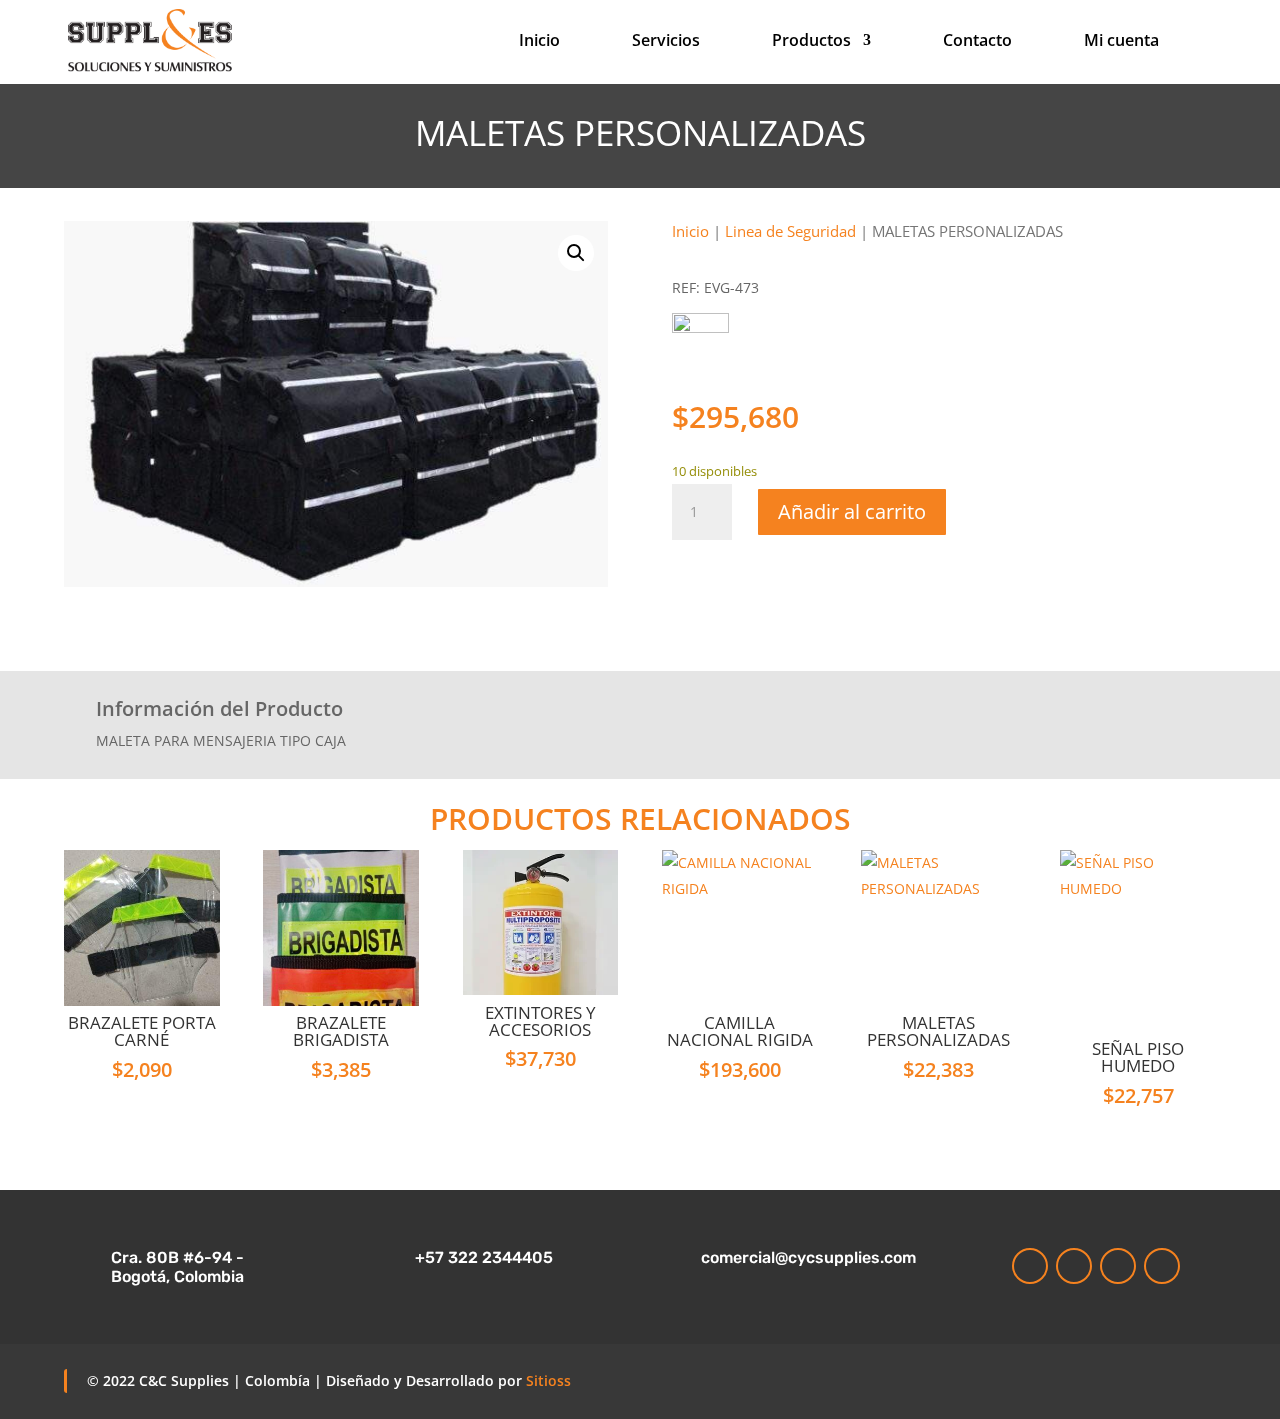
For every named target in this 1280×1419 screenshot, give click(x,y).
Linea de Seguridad (790, 231)
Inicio (539, 42)
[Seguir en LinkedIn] (1074, 1266)
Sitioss (548, 1380)
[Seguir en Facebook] (1118, 1266)
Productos (811, 42)
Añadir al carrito (852, 511)
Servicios (666, 42)
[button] (576, 253)
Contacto (977, 42)
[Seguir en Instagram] (1030, 1266)
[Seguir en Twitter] (1162, 1266)
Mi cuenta (1121, 42)
